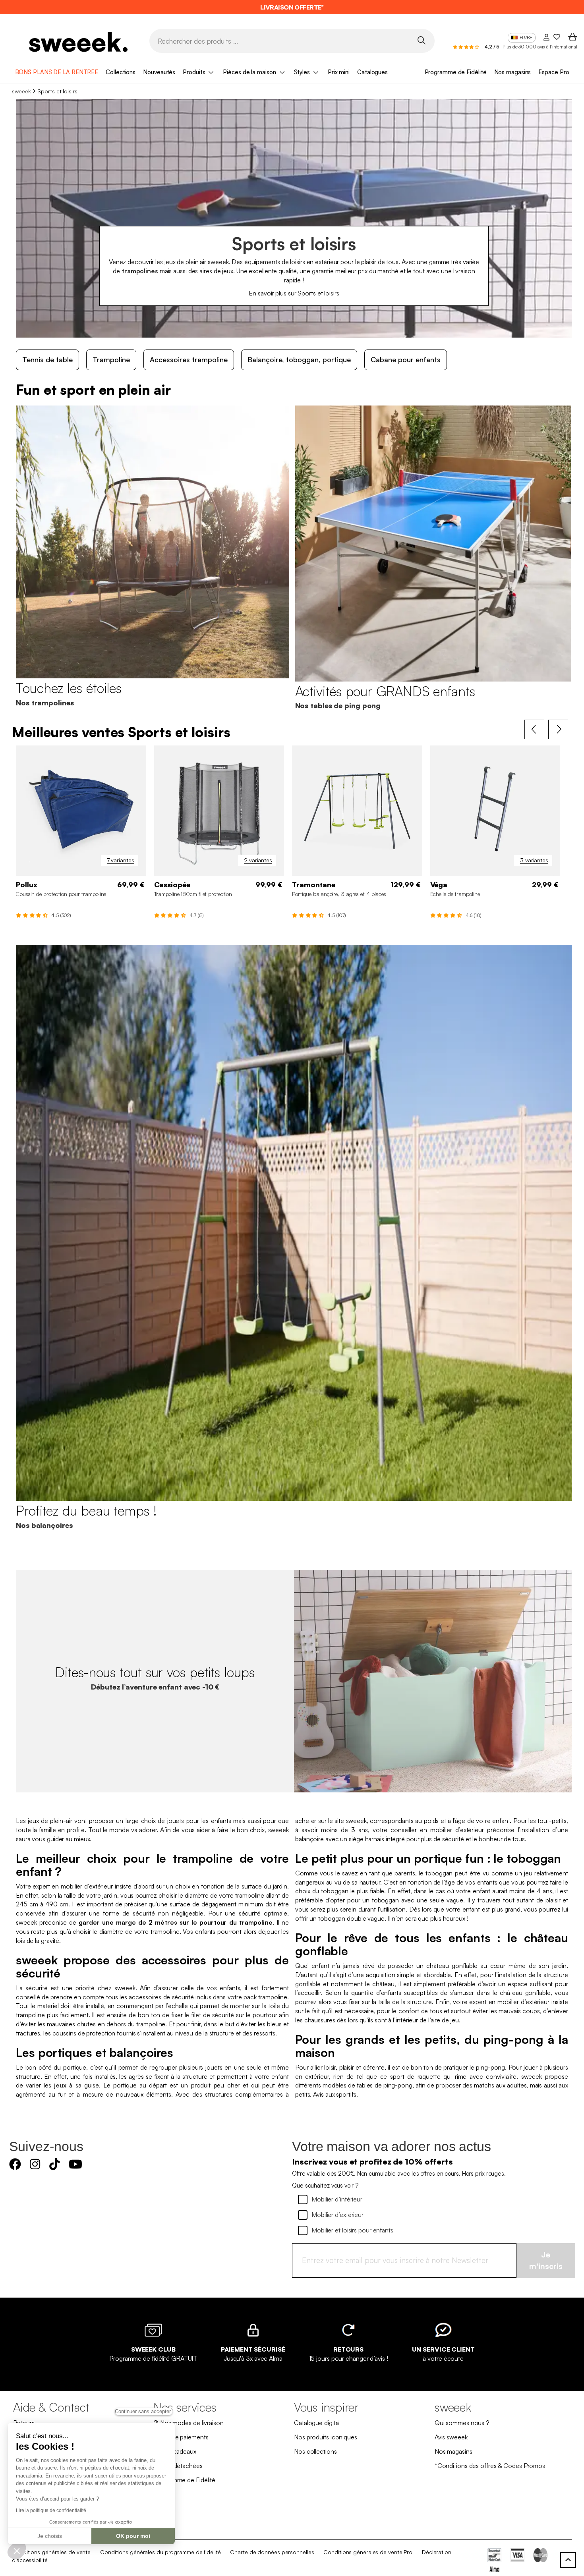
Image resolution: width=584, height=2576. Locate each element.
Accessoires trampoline (189, 359)
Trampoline (111, 359)
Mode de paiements (181, 2437)
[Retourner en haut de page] (568, 2560)
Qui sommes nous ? (462, 2423)
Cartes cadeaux (175, 2451)
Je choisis (50, 2536)
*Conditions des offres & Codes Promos (490, 2466)
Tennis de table (47, 359)
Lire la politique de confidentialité (51, 2510)
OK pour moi (133, 2536)
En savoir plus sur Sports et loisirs (294, 293)
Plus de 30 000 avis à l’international (540, 47)
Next (558, 730)
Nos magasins (513, 72)
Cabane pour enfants (406, 359)
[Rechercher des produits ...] (422, 40)
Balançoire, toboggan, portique (299, 359)
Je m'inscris (546, 2260)
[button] (17, 2551)
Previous (534, 730)
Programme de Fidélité (456, 72)
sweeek (21, 91)
